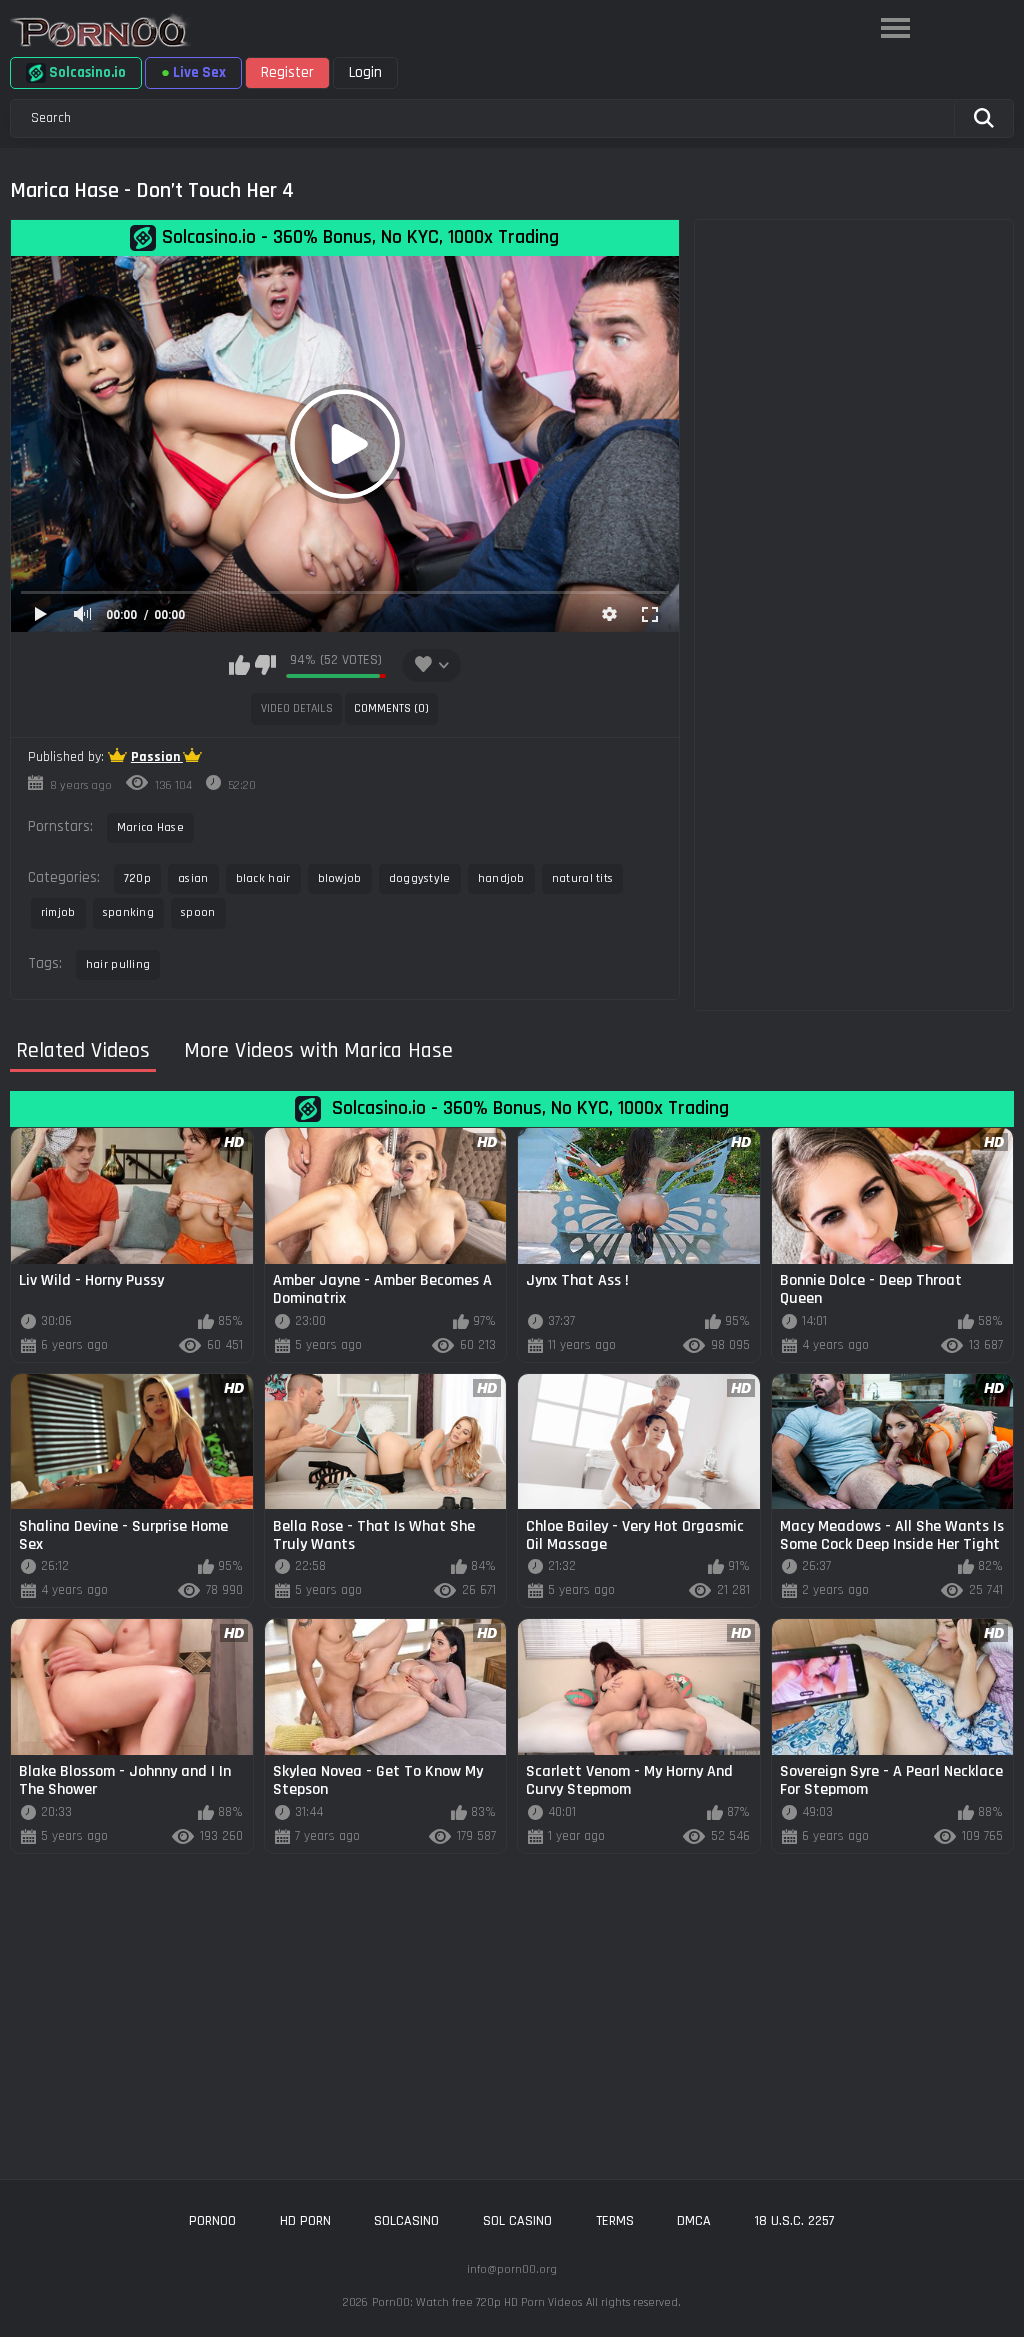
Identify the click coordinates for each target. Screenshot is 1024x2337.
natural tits (583, 878)
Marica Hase (150, 827)
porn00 (212, 2221)
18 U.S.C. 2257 (795, 2221)
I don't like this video (265, 665)
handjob (501, 878)
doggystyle (420, 878)
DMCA (694, 2221)
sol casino (517, 2221)
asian (193, 878)
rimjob (58, 912)
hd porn (305, 2221)
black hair (263, 878)
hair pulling (118, 964)
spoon (198, 912)
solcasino (406, 2221)
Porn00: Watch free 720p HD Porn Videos (477, 2302)
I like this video (239, 665)
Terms (615, 2221)
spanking (128, 912)
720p (137, 878)
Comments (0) (391, 708)
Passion (157, 757)
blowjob (340, 878)
